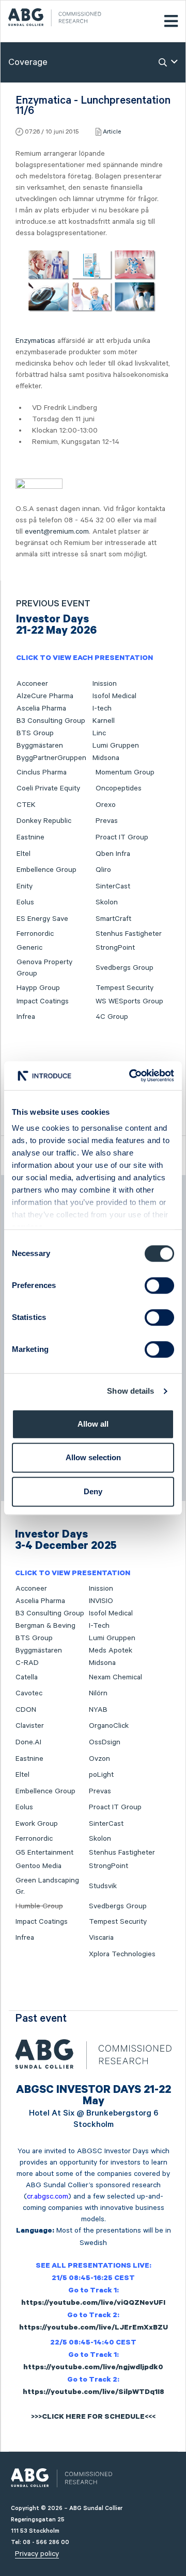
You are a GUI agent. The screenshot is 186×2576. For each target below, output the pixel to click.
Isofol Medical (114, 696)
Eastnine (30, 837)
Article (112, 132)
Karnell (104, 721)
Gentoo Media (38, 1866)
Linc (99, 733)
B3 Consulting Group (51, 721)
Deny (93, 1491)
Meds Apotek (111, 1650)
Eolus (25, 902)
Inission (105, 684)
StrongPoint (115, 948)
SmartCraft (113, 919)
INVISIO (101, 1601)
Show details (130, 1391)
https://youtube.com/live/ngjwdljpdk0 (93, 2368)
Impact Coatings (43, 1001)
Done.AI (28, 1742)
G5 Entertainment (44, 1853)
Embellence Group (47, 870)
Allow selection (93, 1457)
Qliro (103, 870)
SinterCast (113, 886)
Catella (27, 1677)
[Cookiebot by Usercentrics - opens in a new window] (131, 1076)
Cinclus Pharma (42, 772)
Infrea (26, 1017)
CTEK (26, 805)
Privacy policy (37, 2554)
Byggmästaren (40, 746)
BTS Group (35, 733)
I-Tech (99, 1626)
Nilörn (98, 1693)
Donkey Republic (44, 821)
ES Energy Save (42, 919)
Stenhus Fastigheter (129, 934)
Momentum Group (125, 772)
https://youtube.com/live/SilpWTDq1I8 (94, 2393)
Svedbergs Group (125, 968)
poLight (101, 1775)
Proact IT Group (122, 837)
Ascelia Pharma (41, 708)
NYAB (98, 1710)
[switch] (159, 1285)
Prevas (107, 821)
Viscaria (101, 1938)
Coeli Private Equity (48, 788)
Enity (25, 886)
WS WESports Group (129, 1001)
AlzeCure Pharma (45, 696)
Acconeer (32, 684)
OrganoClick (109, 1726)
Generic (29, 948)
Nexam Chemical (115, 1677)
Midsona (106, 758)
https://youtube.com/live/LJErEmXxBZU (94, 2329)
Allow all (93, 1424)
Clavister (30, 1726)
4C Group (112, 1017)
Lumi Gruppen (116, 746)
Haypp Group (38, 988)
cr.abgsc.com (48, 2197)
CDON (26, 1710)
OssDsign (105, 1742)
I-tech (102, 708)
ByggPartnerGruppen (51, 758)
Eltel (24, 854)
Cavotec (29, 1693)
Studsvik (103, 1886)
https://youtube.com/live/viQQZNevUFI (93, 2304)
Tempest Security (125, 988)
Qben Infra (113, 854)
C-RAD (27, 1663)
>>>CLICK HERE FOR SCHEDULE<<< (93, 2418)
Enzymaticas (35, 341)
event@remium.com (57, 532)
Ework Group (37, 1824)
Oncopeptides (119, 788)
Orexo (106, 805)
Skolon (107, 902)
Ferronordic (35, 934)
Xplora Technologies (122, 1954)
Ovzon (99, 1759)
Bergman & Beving (45, 1626)
